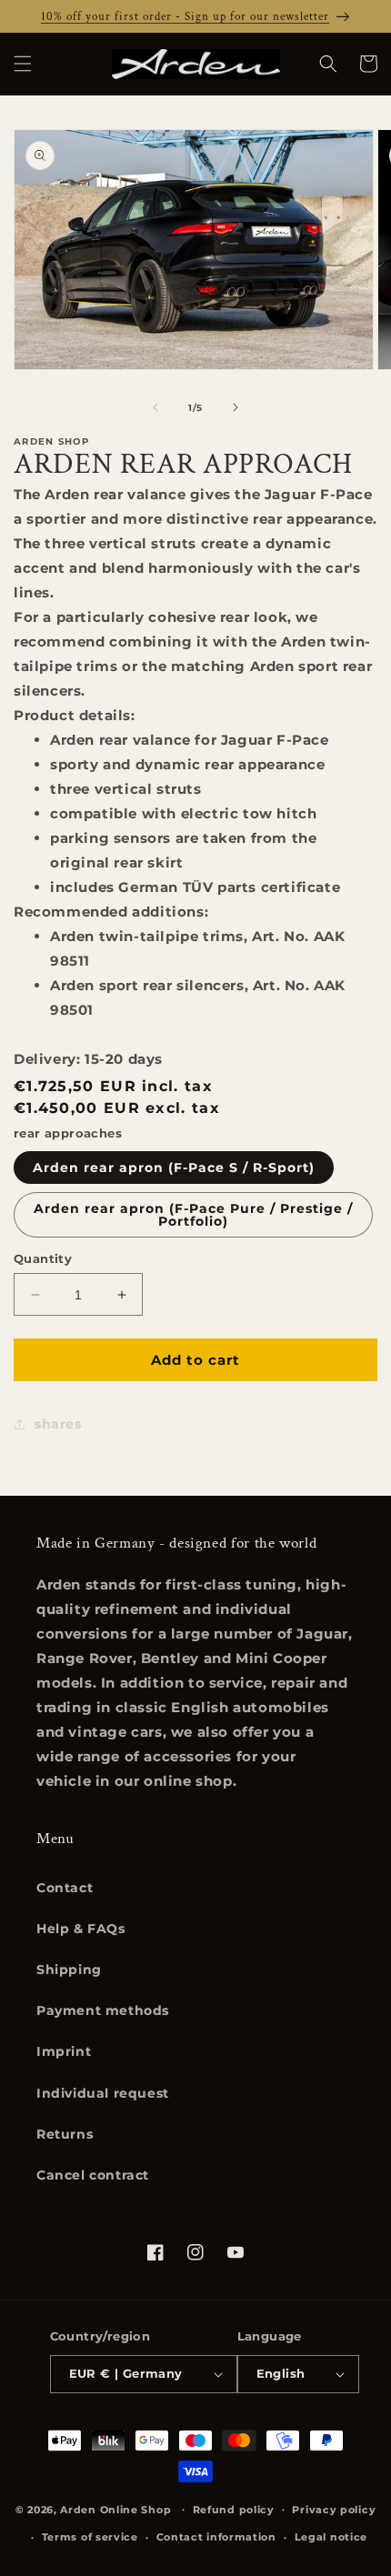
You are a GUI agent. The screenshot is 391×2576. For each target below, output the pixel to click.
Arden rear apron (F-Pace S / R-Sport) (174, 1168)
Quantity (43, 1258)
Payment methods (103, 2010)
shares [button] (58, 1424)
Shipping (69, 1970)
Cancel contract (93, 2175)
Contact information (216, 2537)
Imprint (64, 2051)
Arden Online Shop (115, 2509)
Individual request (103, 2093)
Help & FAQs (81, 1929)
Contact (65, 1888)
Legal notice (331, 2537)
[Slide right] (236, 407)
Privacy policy (334, 2510)
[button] (23, 64)
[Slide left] (155, 407)
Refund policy (234, 2510)
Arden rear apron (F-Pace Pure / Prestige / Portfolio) (193, 1215)
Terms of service (90, 2537)
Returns (65, 2134)
